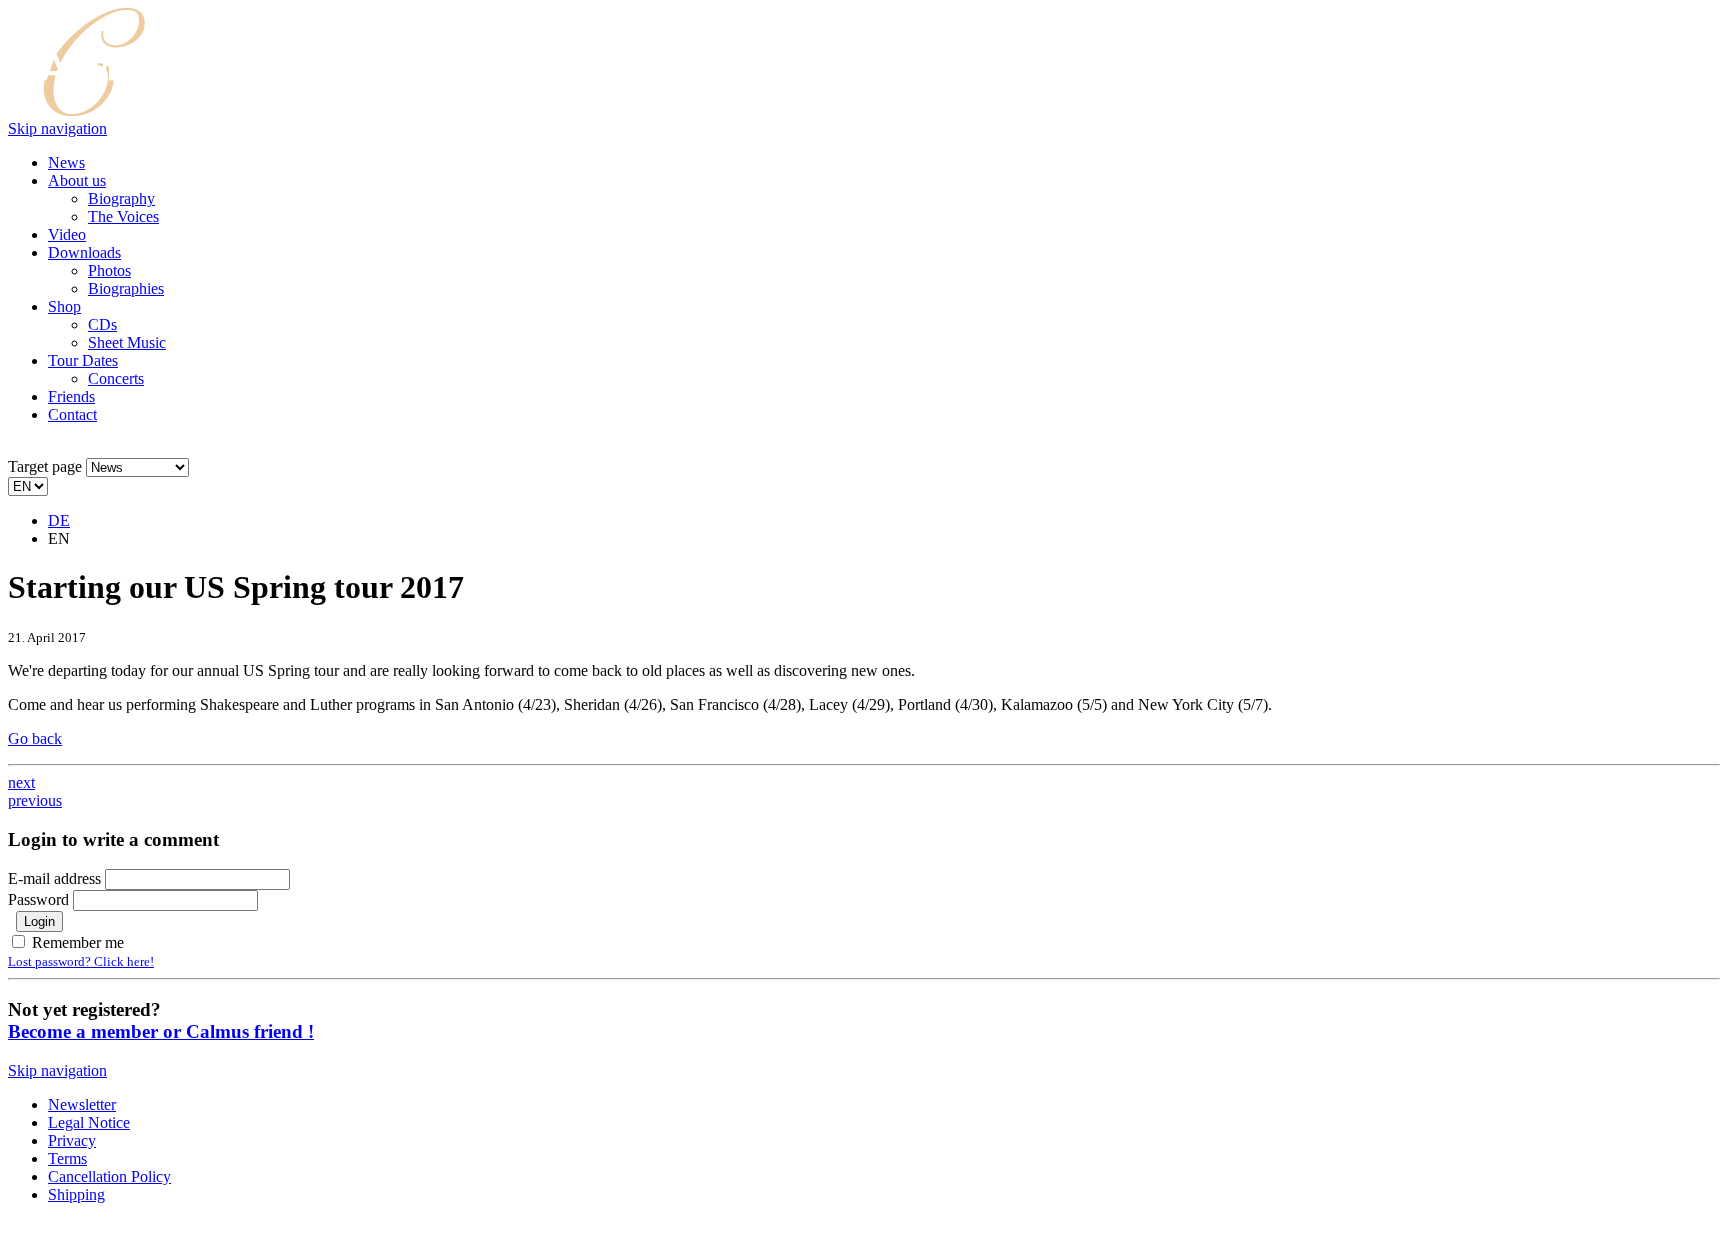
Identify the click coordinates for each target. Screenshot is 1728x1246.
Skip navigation (57, 128)
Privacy (72, 1140)
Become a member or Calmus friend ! (161, 1031)
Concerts (116, 378)
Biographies (126, 288)
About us (77, 180)
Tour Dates (83, 360)
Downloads (84, 252)
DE (59, 520)
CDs (102, 324)
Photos (109, 270)
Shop (64, 306)
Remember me (78, 942)
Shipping (76, 1194)
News (66, 162)
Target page (45, 466)
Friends (71, 396)
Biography (121, 198)
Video (67, 234)
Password (40, 899)
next (21, 782)
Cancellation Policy (109, 1176)
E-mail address (54, 878)
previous (35, 800)
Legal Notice (89, 1122)
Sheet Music (127, 342)
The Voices (123, 216)
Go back (35, 738)
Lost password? (81, 961)
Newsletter (82, 1104)
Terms (67, 1158)
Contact (72, 414)
